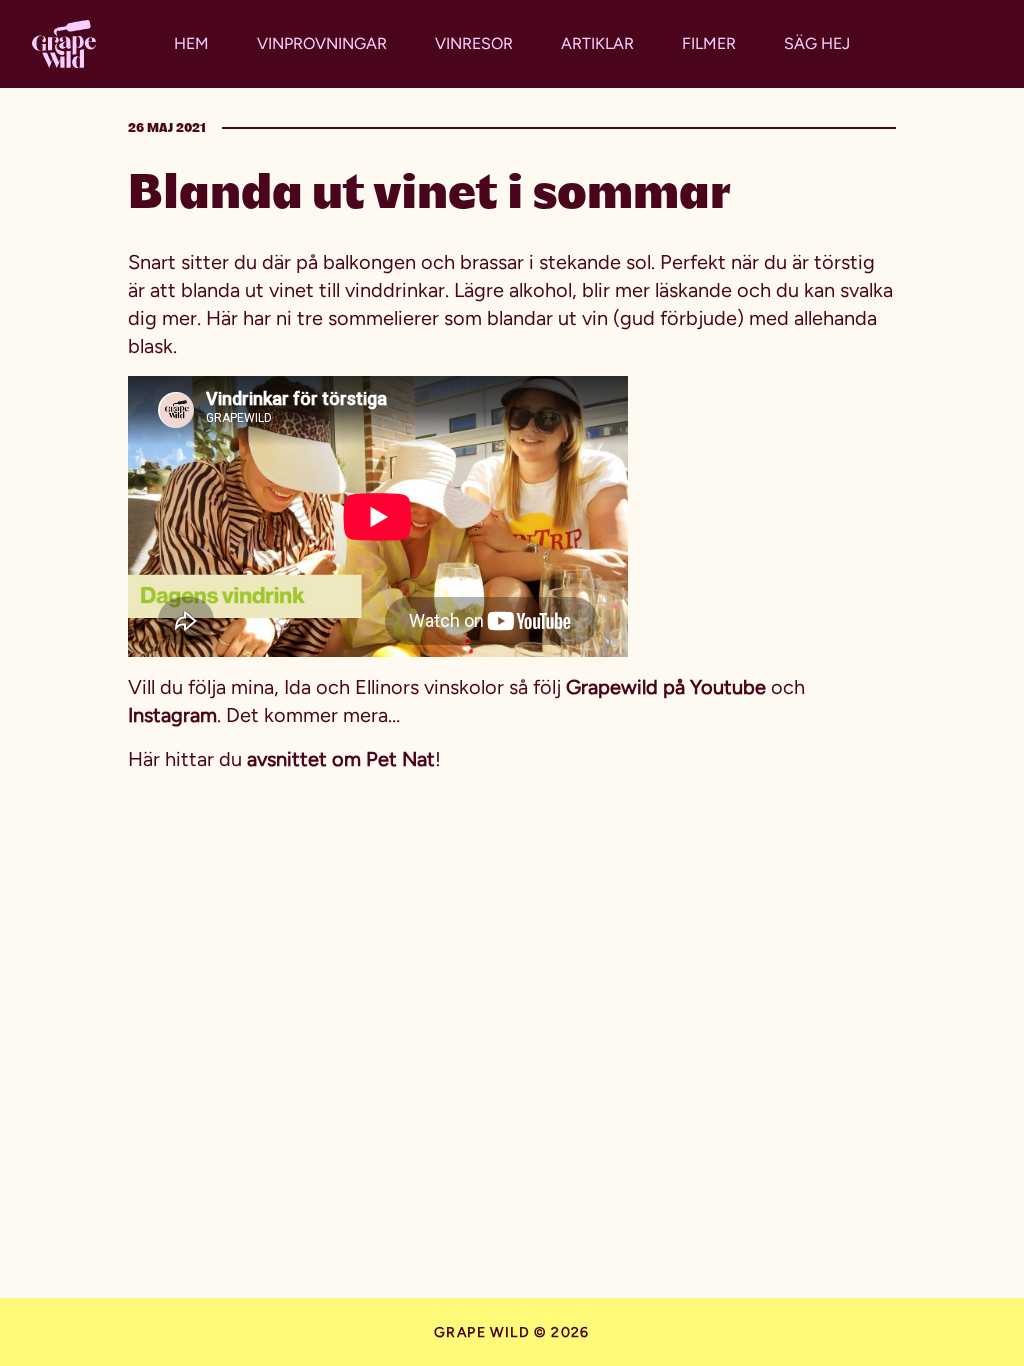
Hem (191, 43)
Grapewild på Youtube (666, 687)
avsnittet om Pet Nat (341, 759)
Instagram (172, 715)
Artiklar (597, 43)
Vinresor (474, 43)
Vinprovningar (322, 43)
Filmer (709, 43)
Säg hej (817, 43)
